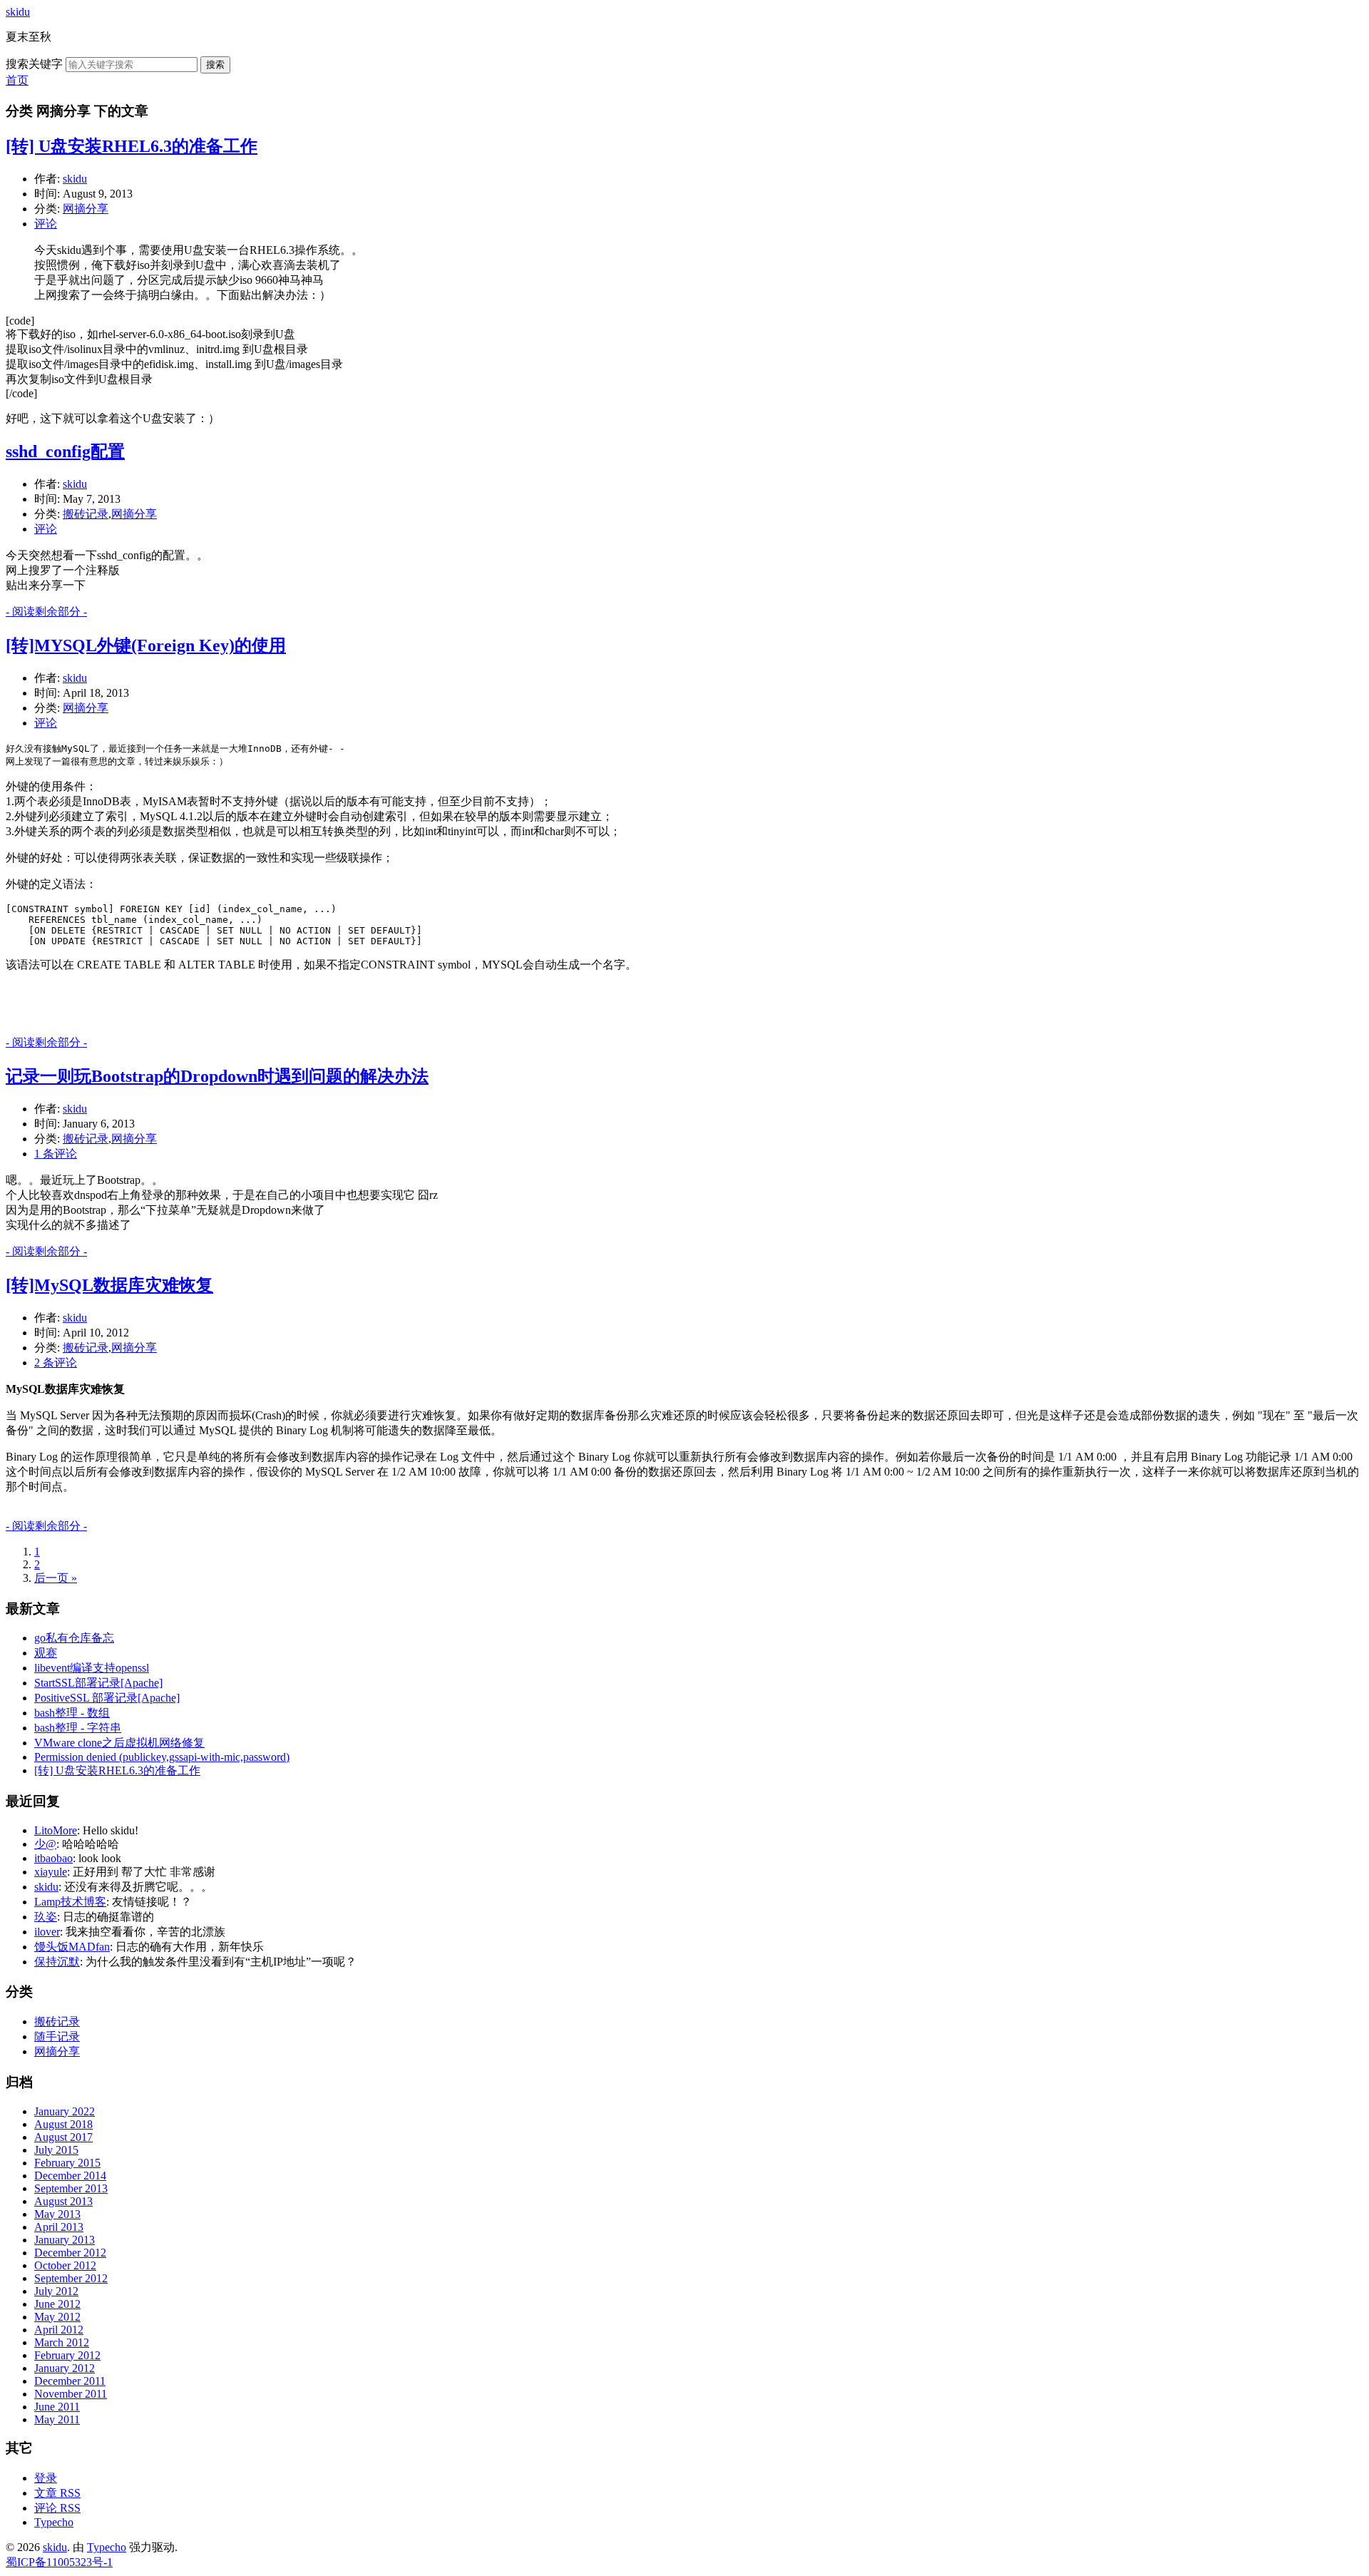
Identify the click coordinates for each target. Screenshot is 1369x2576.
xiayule (51, 1872)
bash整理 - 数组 (72, 1713)
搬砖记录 (86, 514)
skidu (18, 12)
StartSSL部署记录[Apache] (98, 1683)
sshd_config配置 (65, 451)
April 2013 (59, 2227)
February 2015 (67, 2163)
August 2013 (63, 2201)
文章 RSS (57, 2493)
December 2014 (70, 2176)
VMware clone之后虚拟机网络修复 (119, 1743)
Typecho (54, 2522)
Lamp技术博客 (70, 1902)
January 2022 (65, 2111)
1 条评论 (56, 1154)
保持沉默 (57, 1962)
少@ (45, 1844)
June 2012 (57, 2304)
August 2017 (63, 2137)
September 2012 (71, 2278)
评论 (46, 224)
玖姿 (46, 1917)
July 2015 (56, 2150)
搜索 (215, 65)
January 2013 (65, 2240)
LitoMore (56, 1830)
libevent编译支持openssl (92, 1668)
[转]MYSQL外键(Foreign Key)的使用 (146, 645)
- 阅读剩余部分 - (46, 612)
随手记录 (57, 2036)
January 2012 (65, 2368)
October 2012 (65, 2265)
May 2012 (57, 2317)
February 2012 (67, 2355)
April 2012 (59, 2330)
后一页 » (56, 1578)
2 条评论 (56, 1363)
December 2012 (70, 2253)
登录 (46, 2478)
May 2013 (57, 2214)
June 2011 (57, 2407)
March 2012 (62, 2342)
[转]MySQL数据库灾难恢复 (109, 1285)
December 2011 (70, 2381)
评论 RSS (57, 2508)
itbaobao (53, 1858)
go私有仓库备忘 (74, 1638)
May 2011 (57, 2419)
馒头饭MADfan (72, 1947)
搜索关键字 (34, 64)
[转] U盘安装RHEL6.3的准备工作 (132, 146)
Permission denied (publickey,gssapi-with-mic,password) (162, 1757)
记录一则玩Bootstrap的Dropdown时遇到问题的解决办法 (217, 1076)
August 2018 (63, 2124)
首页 (17, 80)
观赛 (46, 1653)
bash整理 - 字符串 (78, 1728)
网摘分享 (86, 209)
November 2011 (71, 2394)
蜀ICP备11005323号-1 (59, 2562)
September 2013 (71, 2188)
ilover (47, 1932)
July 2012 (56, 2291)
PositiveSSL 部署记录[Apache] (107, 1698)
